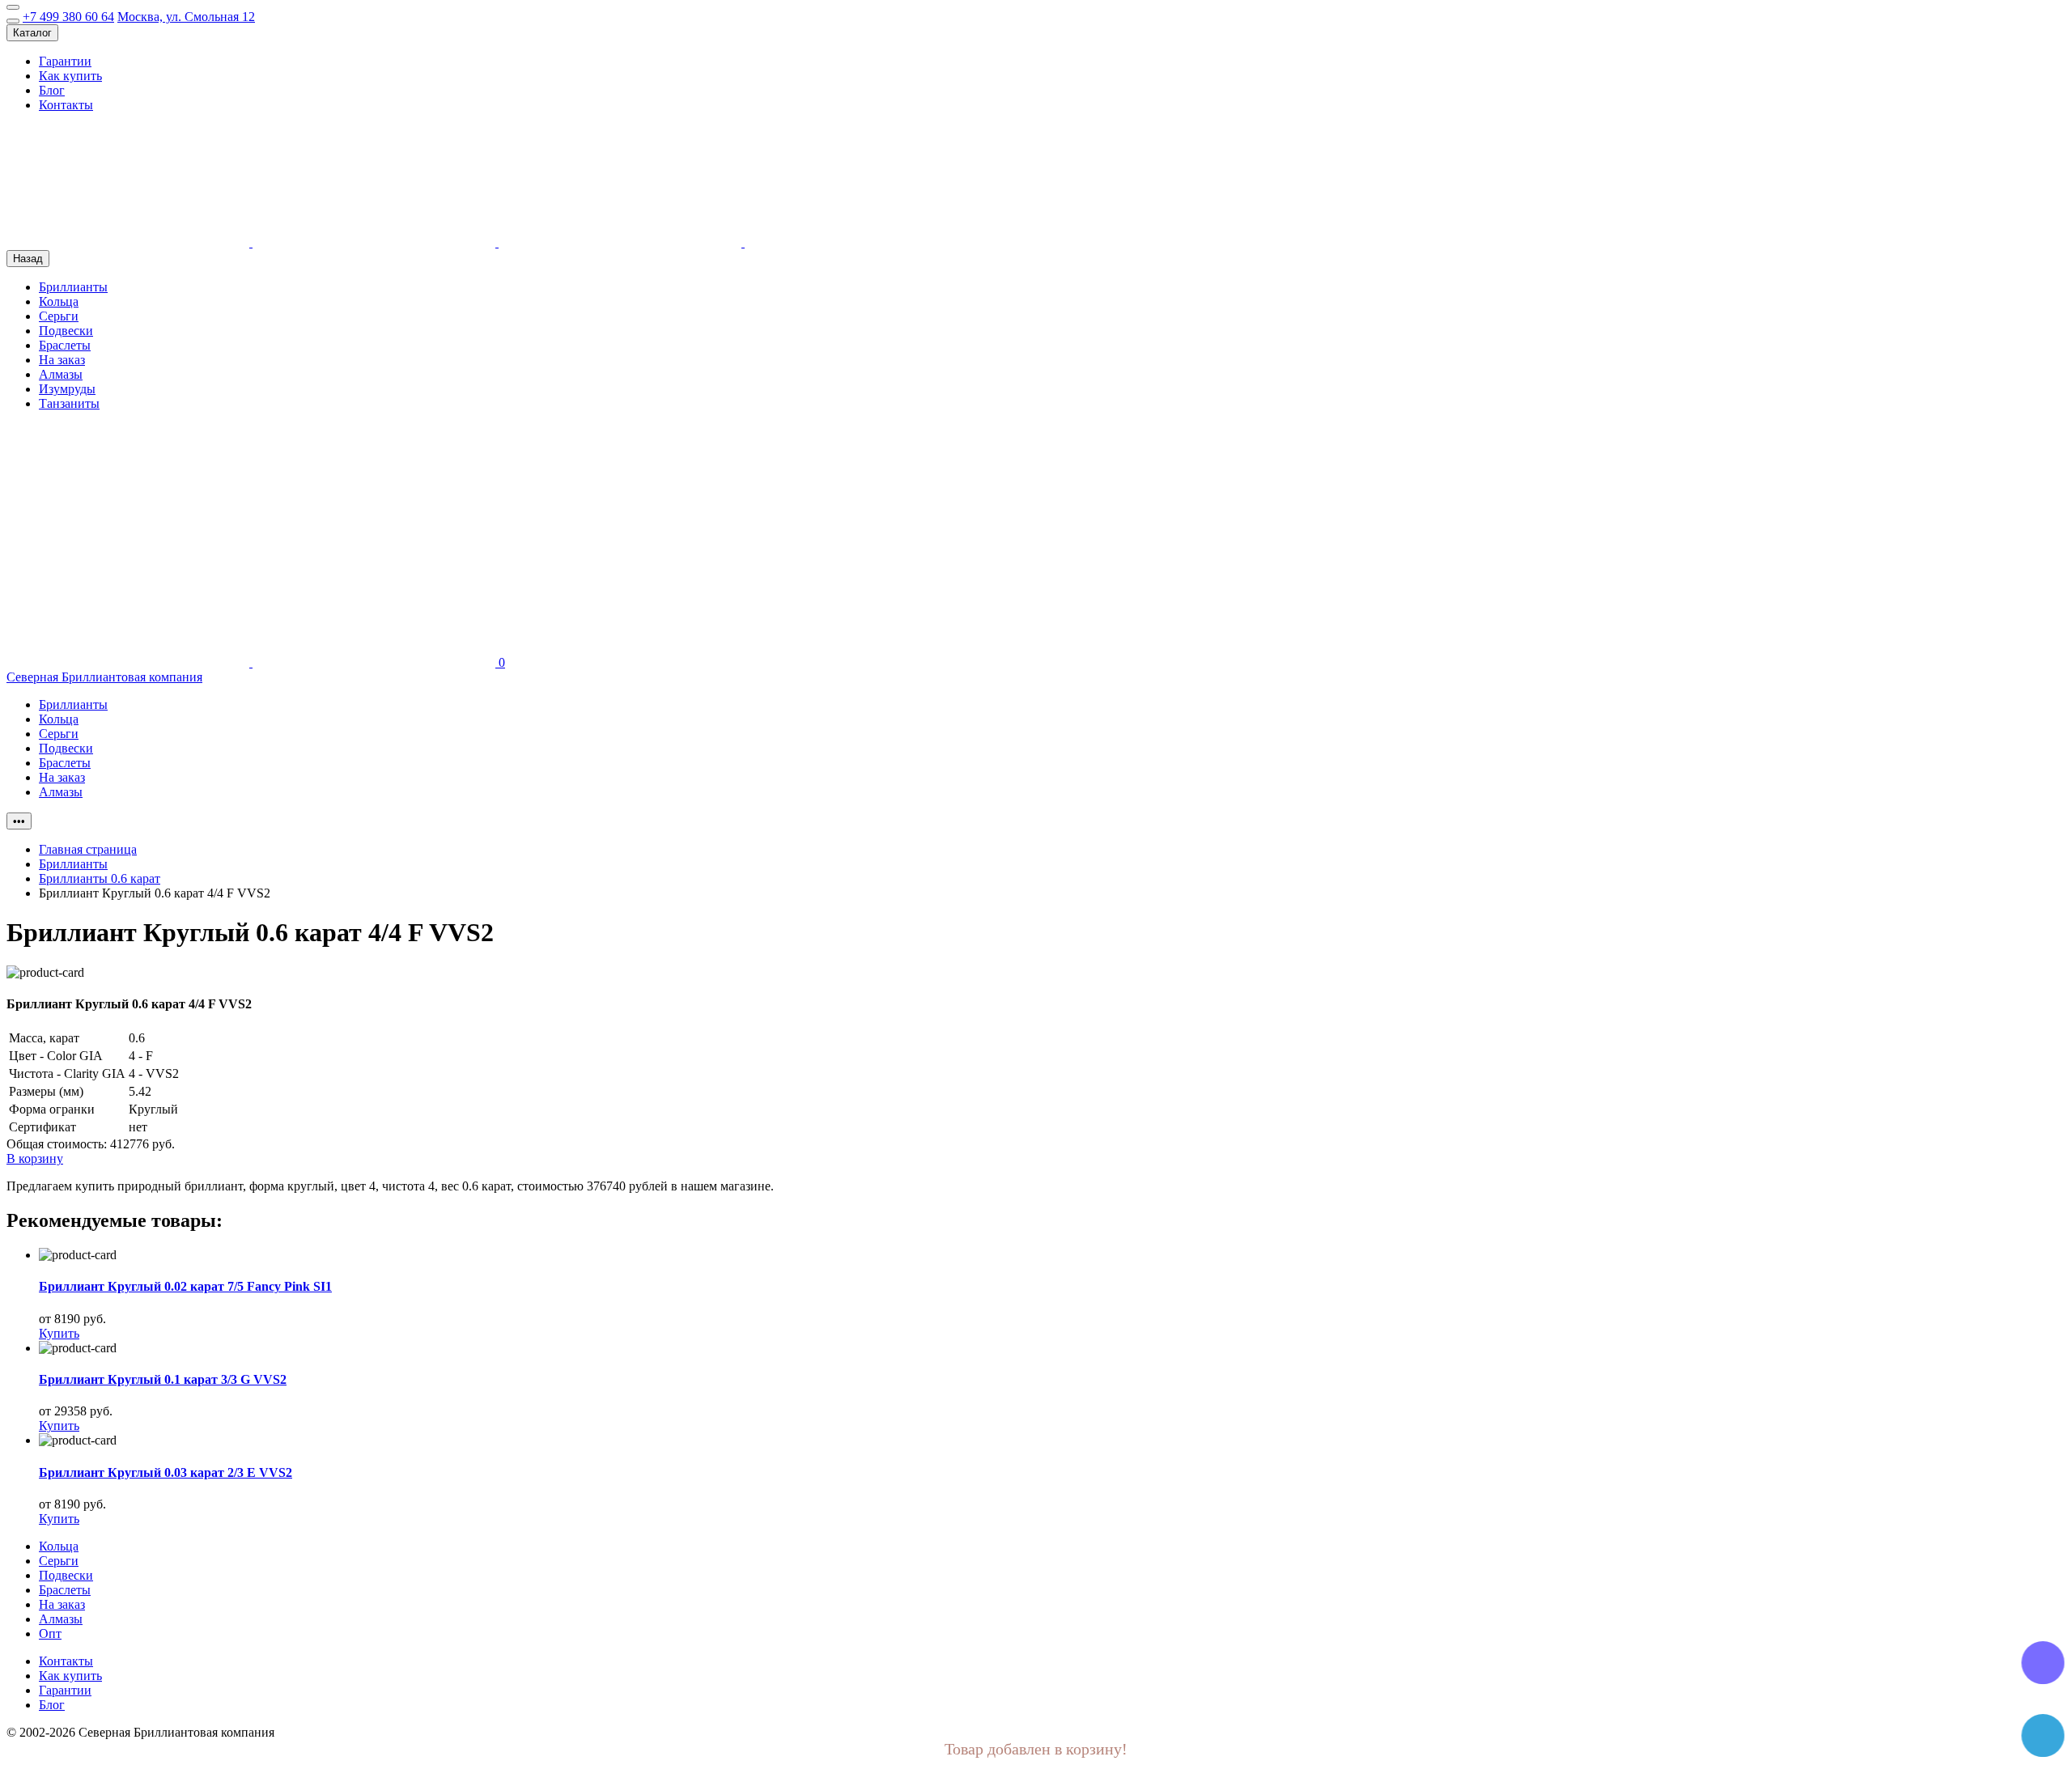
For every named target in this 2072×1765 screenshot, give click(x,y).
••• (19, 821)
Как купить (70, 76)
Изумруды (67, 389)
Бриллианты (73, 287)
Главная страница (88, 849)
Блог (52, 90)
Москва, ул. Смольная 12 (186, 17)
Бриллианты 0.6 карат (100, 878)
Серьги (59, 316)
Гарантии (65, 61)
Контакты (66, 105)
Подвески (66, 331)
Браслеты (65, 345)
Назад (28, 259)
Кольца (59, 301)
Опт (50, 1633)
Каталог (32, 33)
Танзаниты (69, 403)
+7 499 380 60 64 (68, 17)
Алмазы (61, 374)
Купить (59, 1333)
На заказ (62, 360)
